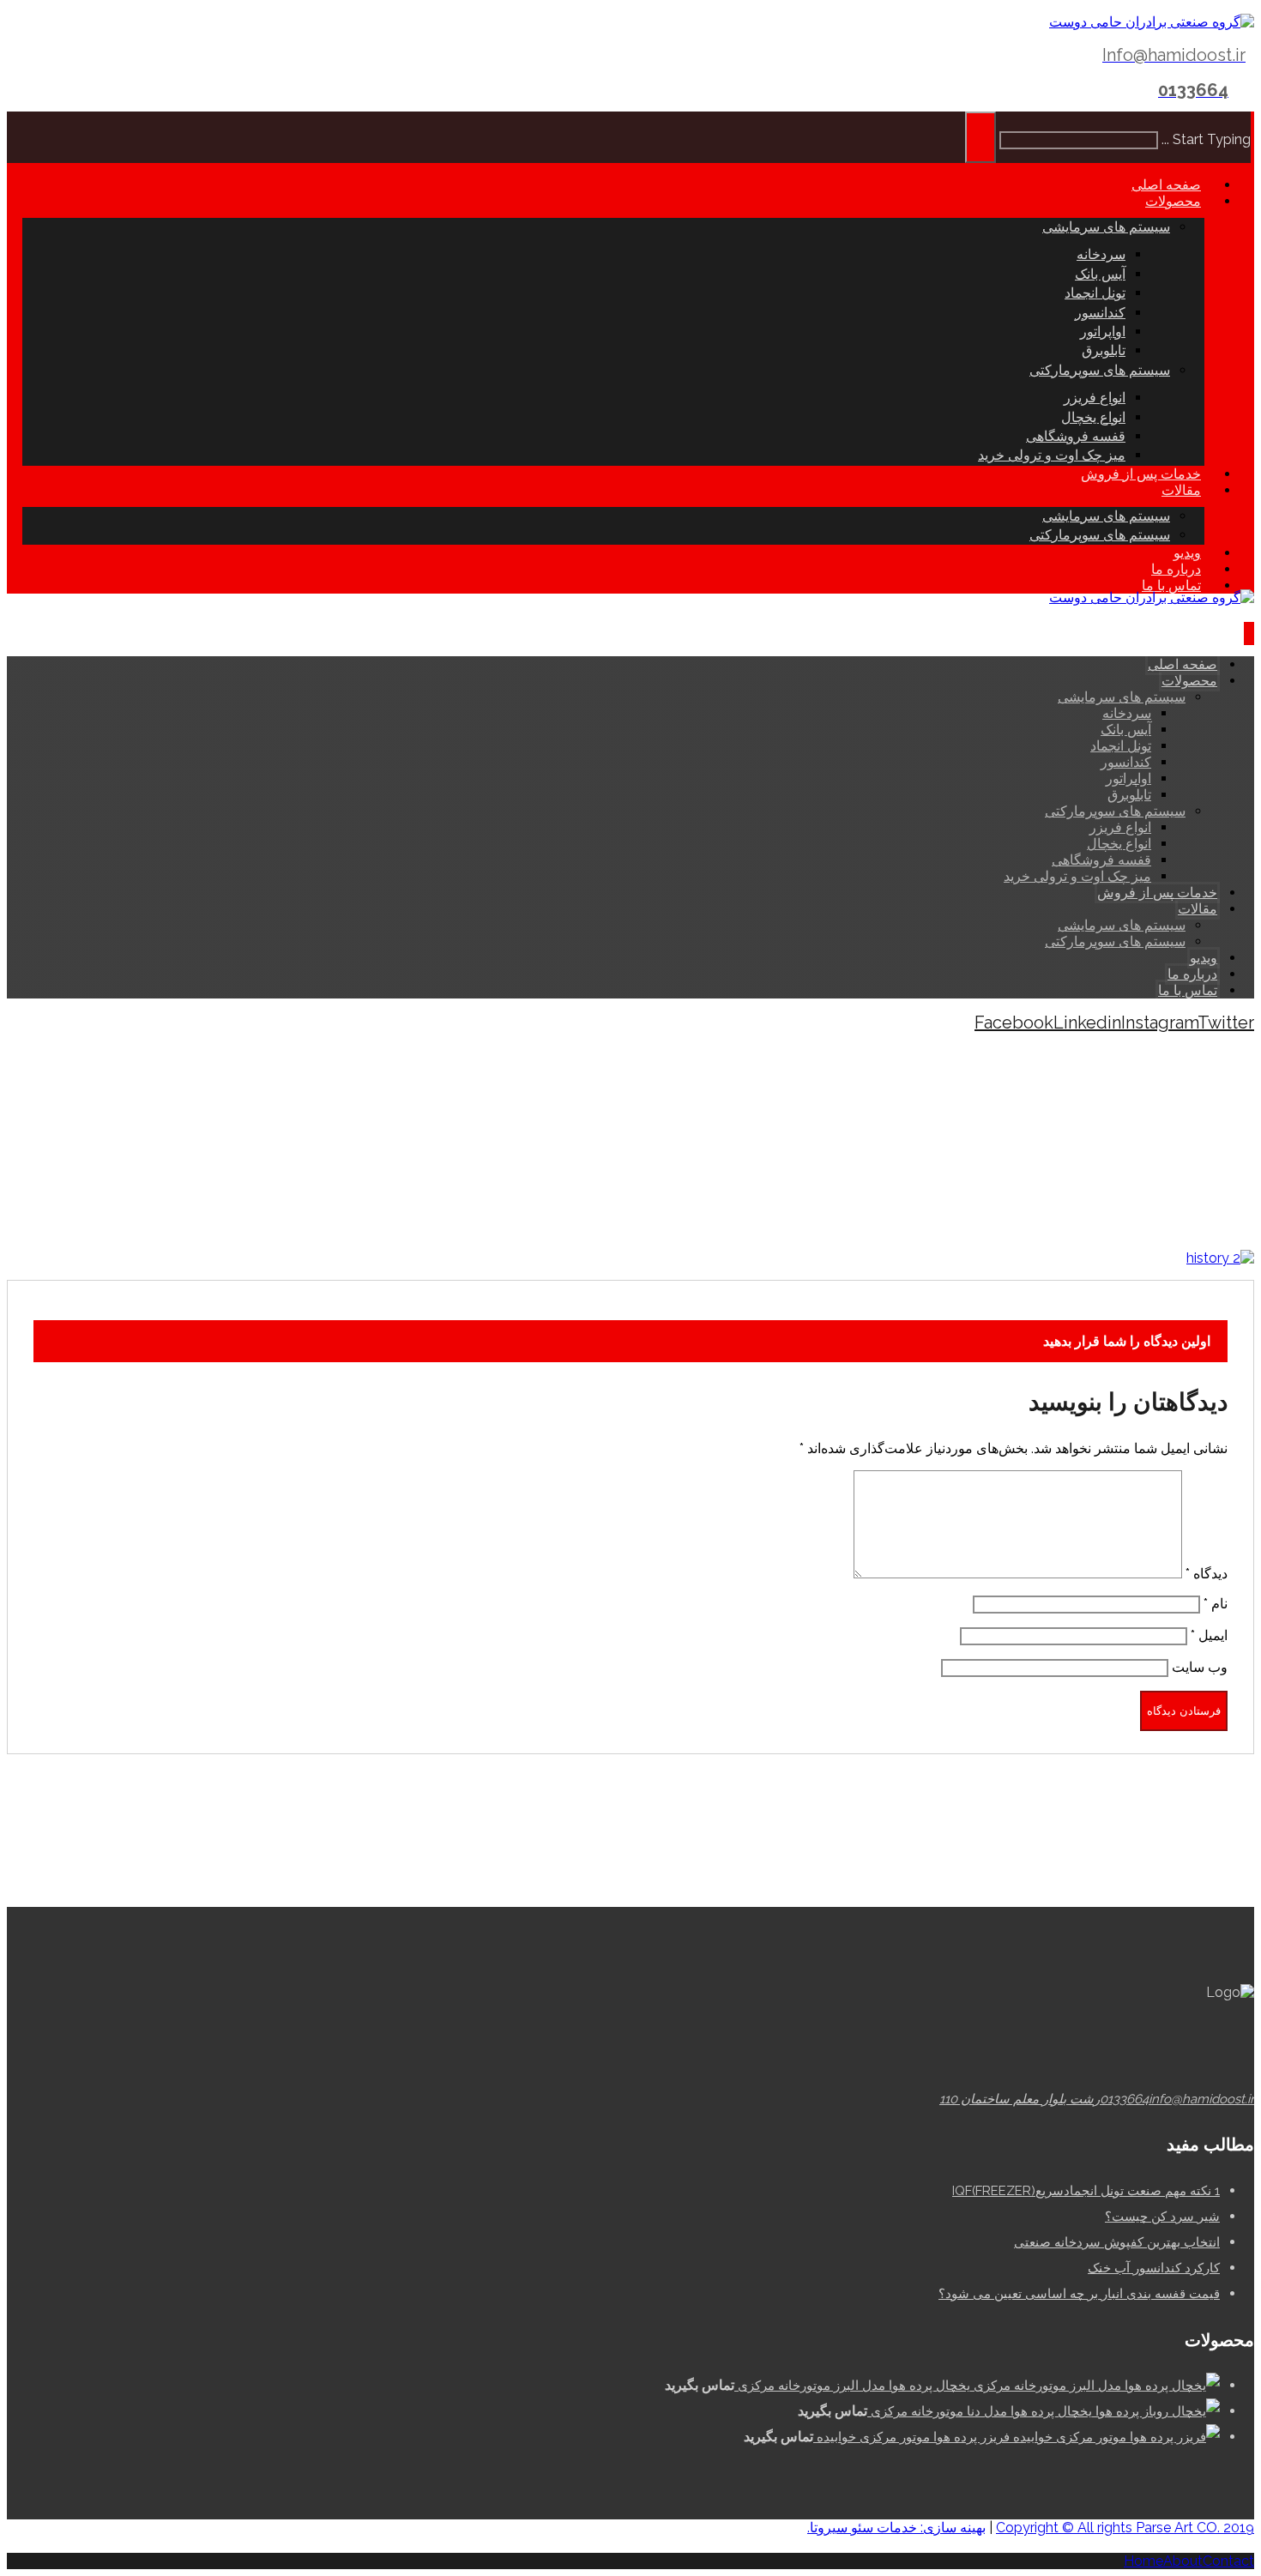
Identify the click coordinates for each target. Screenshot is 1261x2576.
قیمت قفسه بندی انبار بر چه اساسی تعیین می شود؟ (1079, 2294)
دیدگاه (1207, 1574)
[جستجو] (980, 137)
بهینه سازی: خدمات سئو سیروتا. (896, 2528)
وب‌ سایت (1200, 1667)
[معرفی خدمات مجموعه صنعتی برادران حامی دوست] (1152, 22)
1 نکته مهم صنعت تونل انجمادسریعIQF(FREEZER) (1086, 2191)
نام (1216, 1604)
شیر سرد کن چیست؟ (1162, 2217)
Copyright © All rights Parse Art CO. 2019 (1125, 2528)
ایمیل (1209, 1635)
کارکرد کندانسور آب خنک (1154, 2268)
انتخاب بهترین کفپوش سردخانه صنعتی (1117, 2242)
